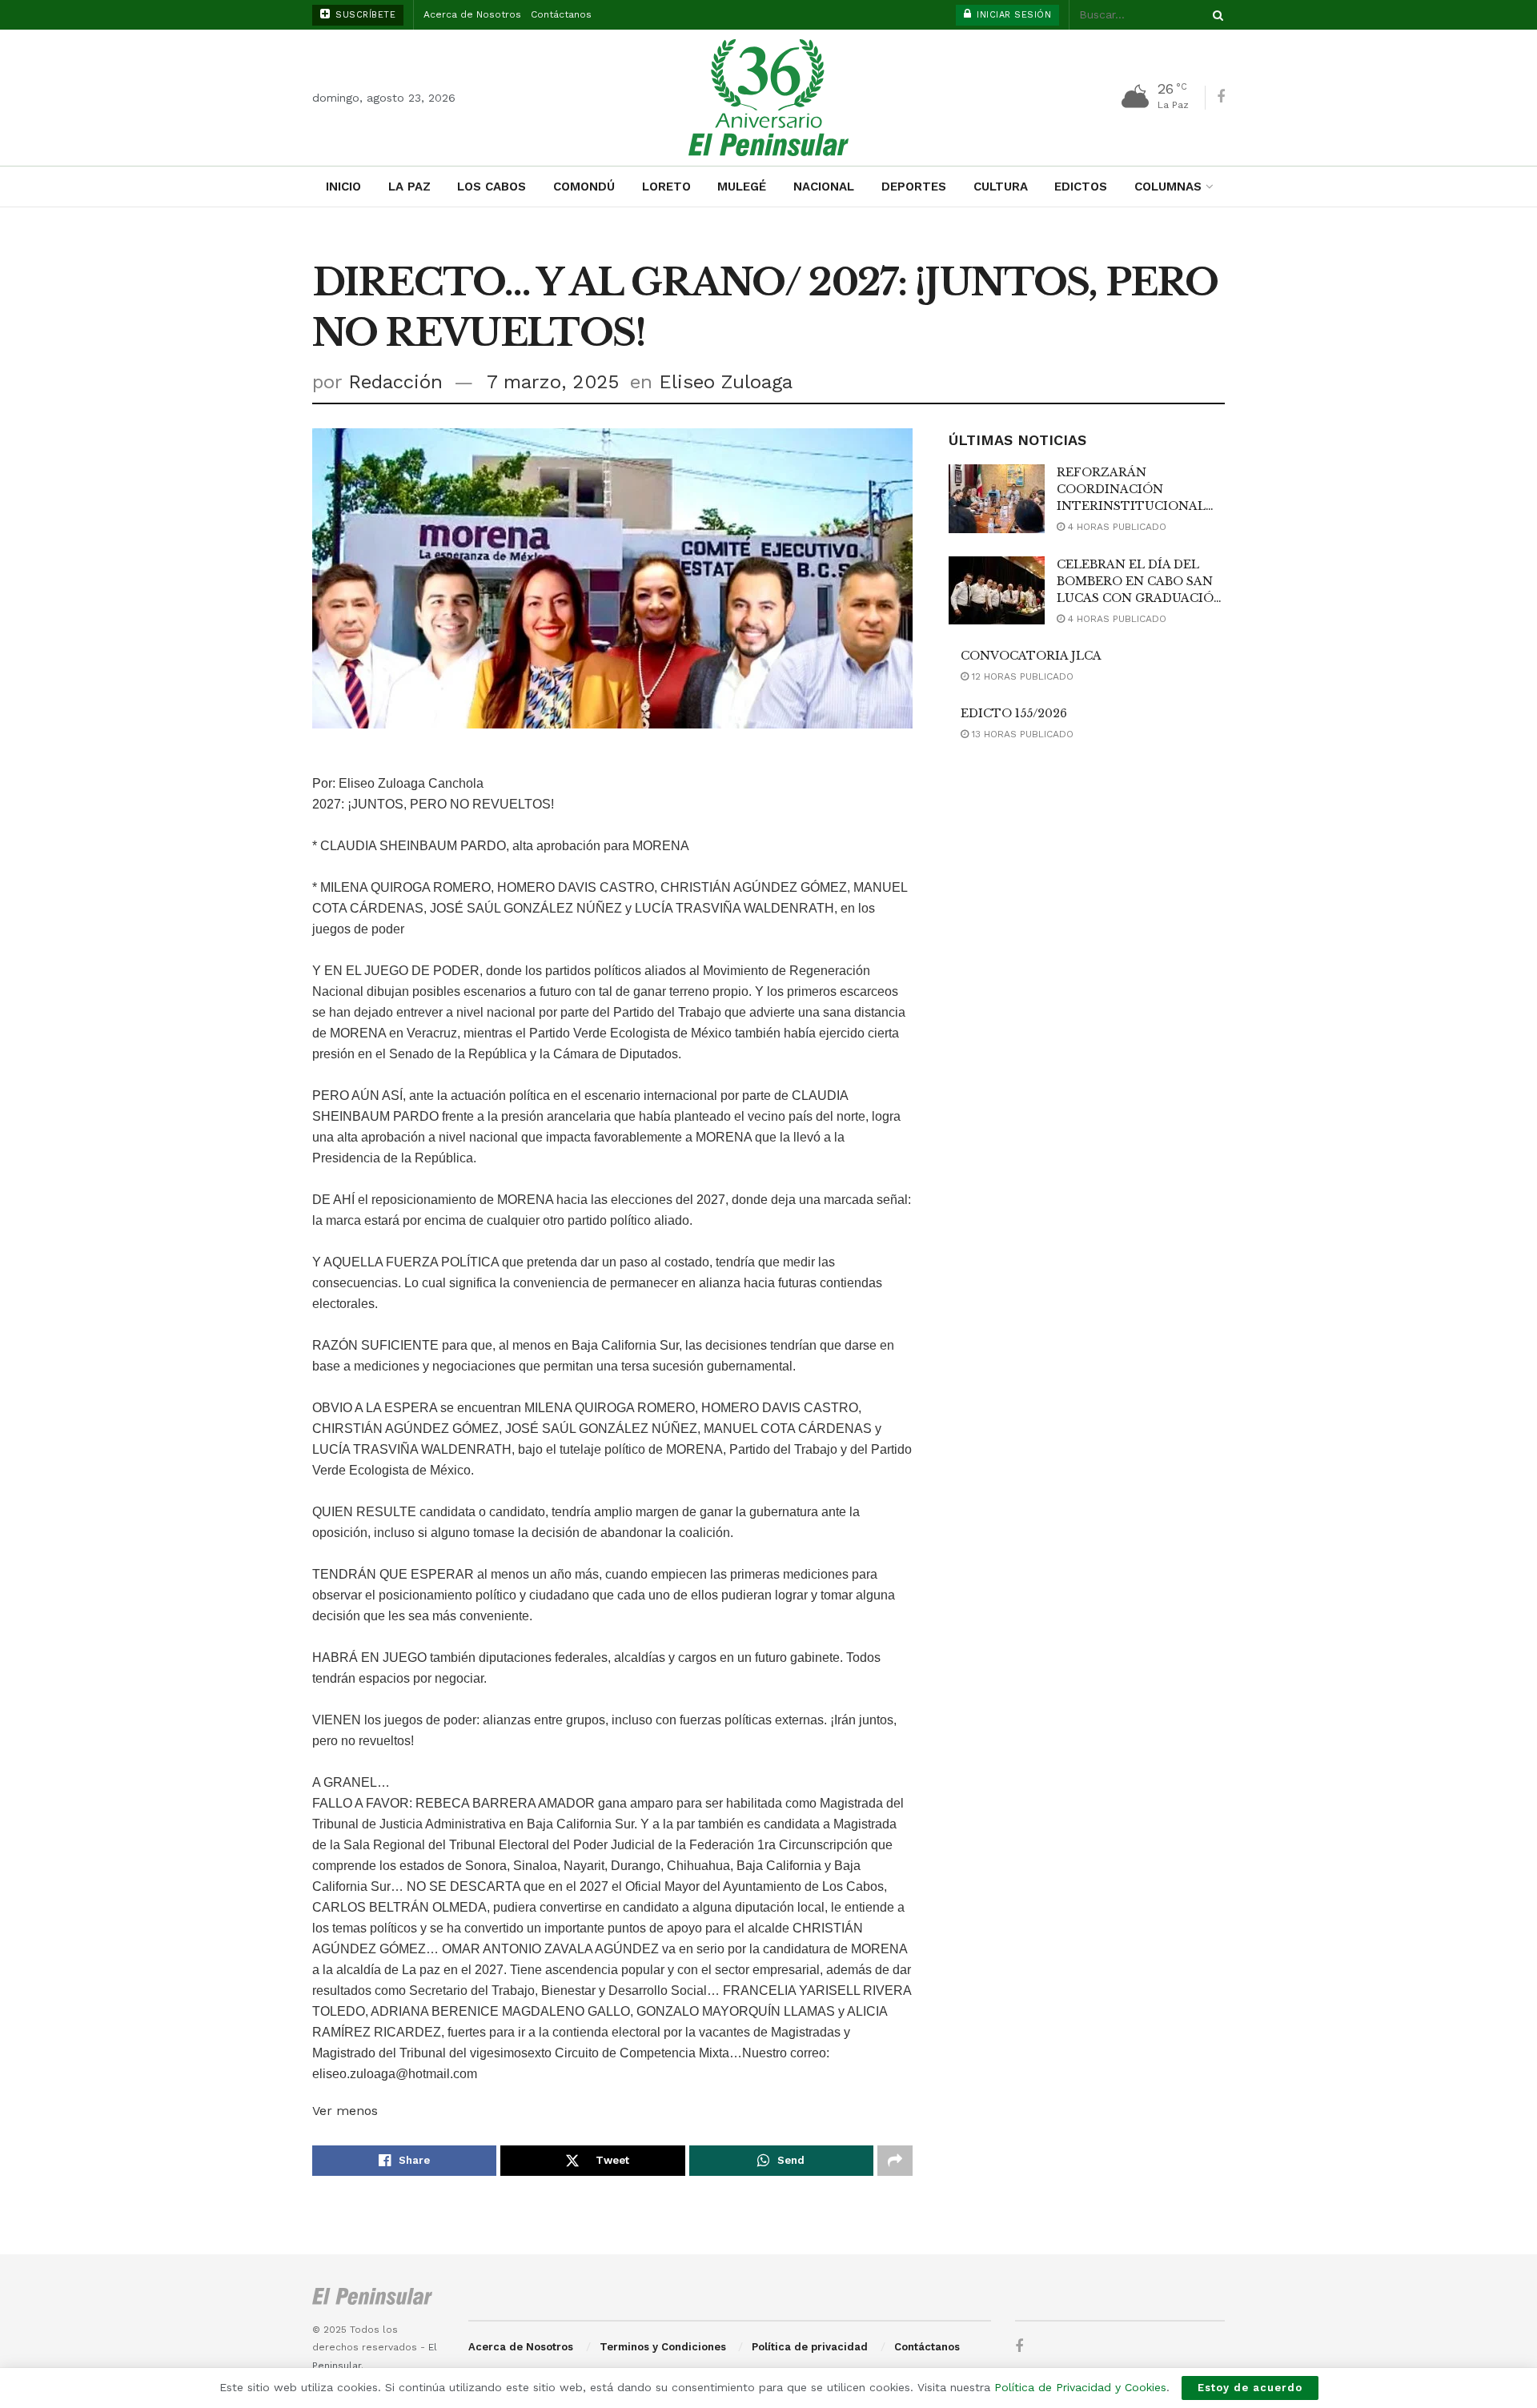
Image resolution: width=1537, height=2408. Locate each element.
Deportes (914, 187)
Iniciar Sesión (1013, 15)
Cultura (1001, 187)
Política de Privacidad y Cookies (1080, 2387)
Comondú (584, 187)
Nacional (824, 187)
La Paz (409, 187)
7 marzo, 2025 (553, 382)
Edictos (1081, 187)
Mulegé (742, 187)
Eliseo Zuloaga (726, 382)
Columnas (1168, 187)
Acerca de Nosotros (472, 14)
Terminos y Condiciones (663, 2347)
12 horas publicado (1021, 676)
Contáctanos (561, 14)
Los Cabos (492, 187)
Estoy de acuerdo (1250, 2388)
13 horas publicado (1021, 734)
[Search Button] (1215, 15)
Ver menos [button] (345, 2111)
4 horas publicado (1116, 527)
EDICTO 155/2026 (1014, 713)
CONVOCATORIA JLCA (1031, 656)
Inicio (343, 187)
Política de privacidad (810, 2347)
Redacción (395, 382)
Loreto (666, 187)
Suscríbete (364, 15)
